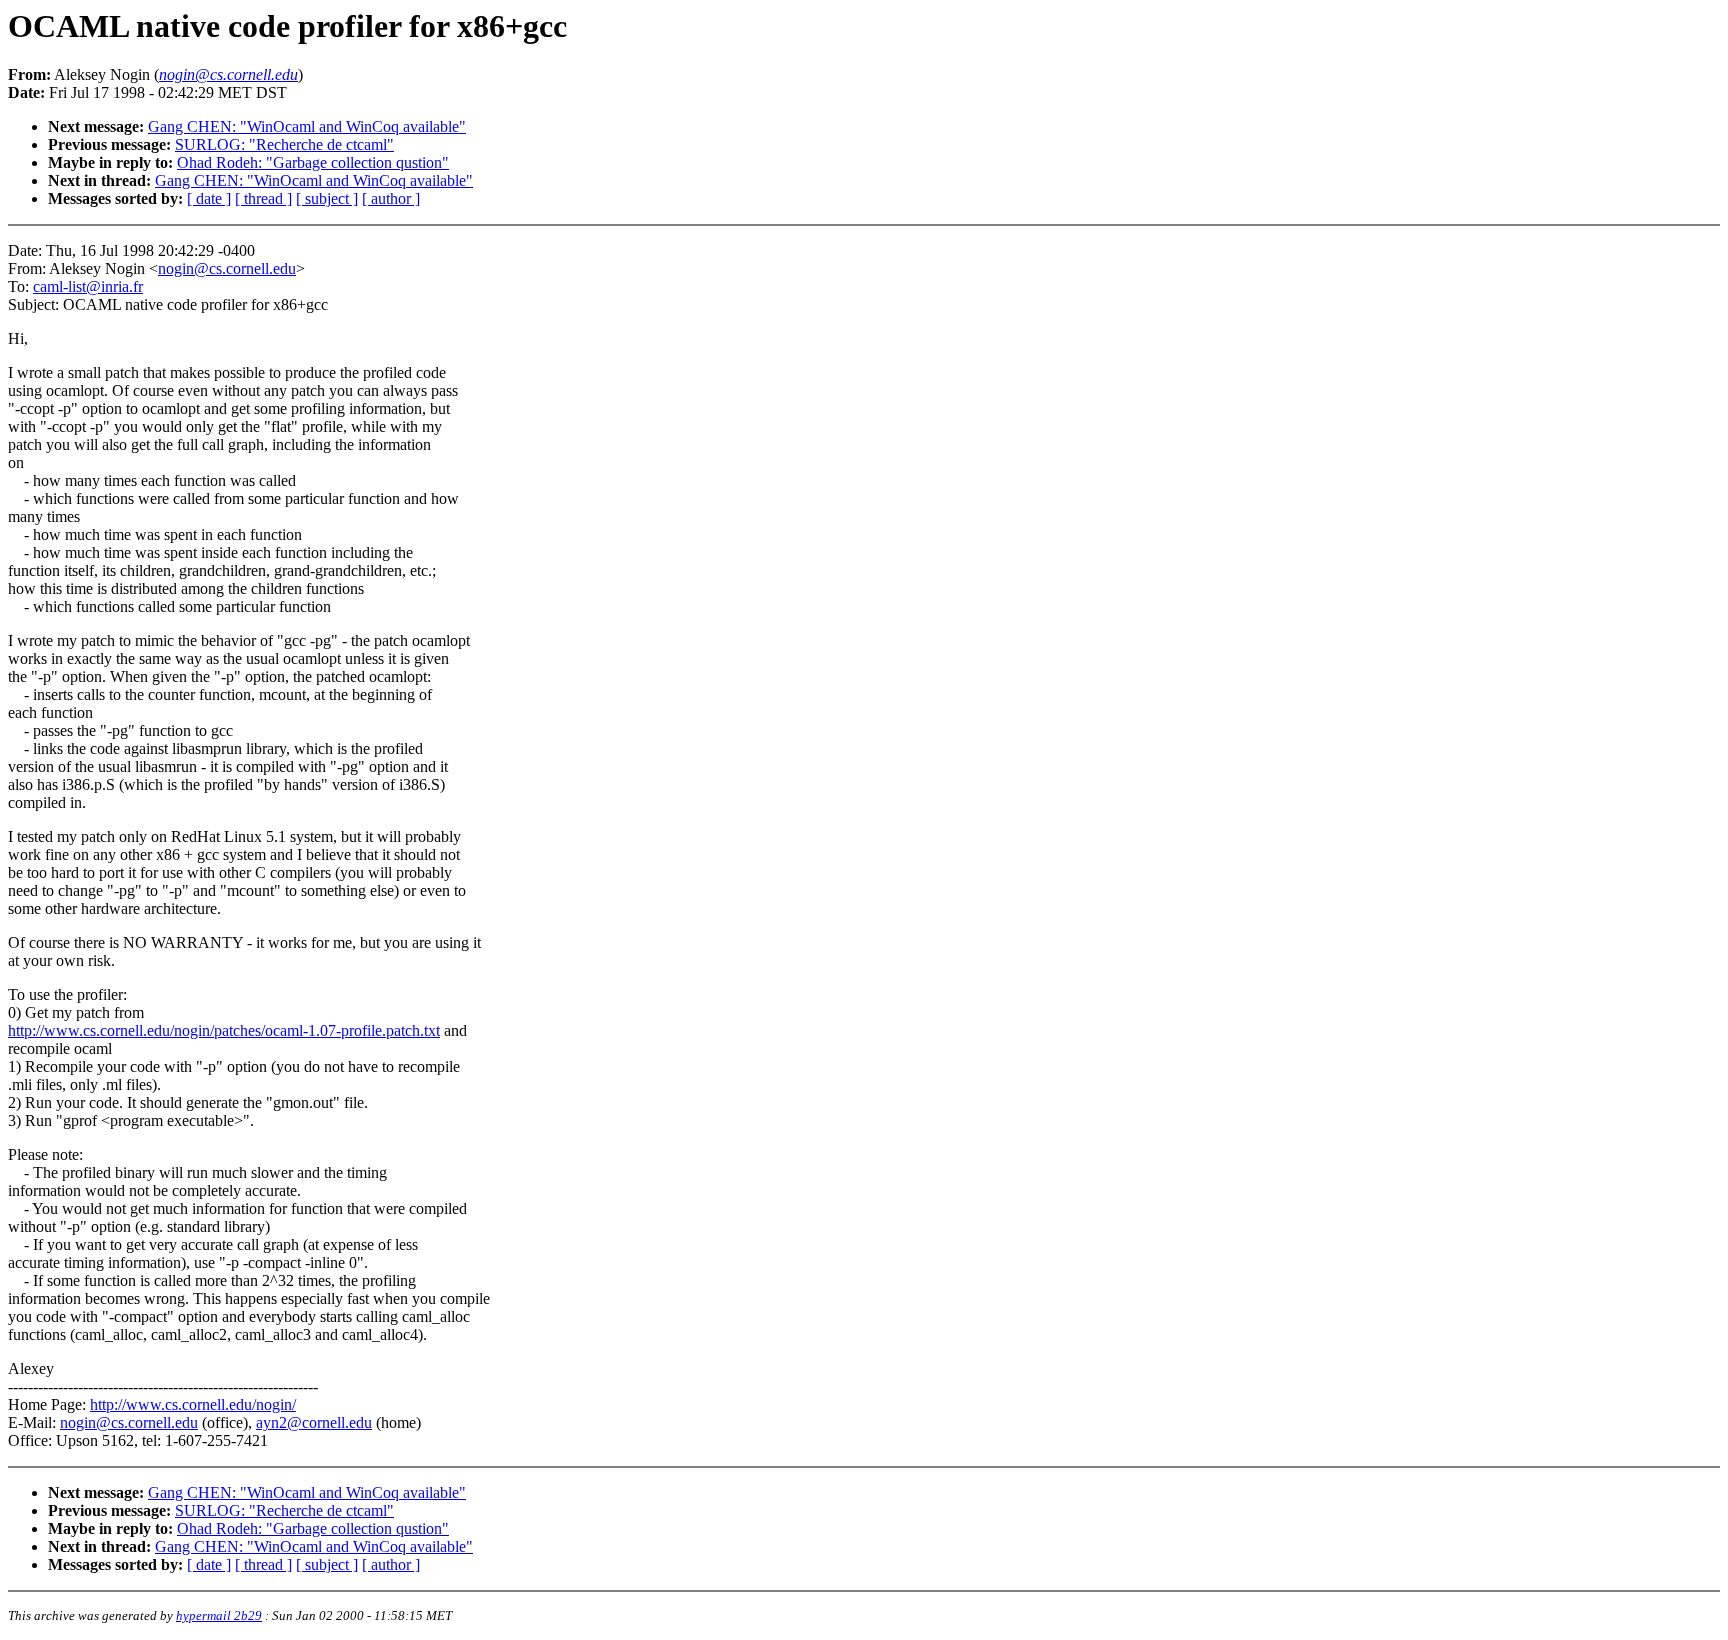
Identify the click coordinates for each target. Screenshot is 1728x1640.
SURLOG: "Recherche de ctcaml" (284, 144)
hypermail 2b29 (219, 1615)
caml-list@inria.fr (88, 286)
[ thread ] (263, 198)
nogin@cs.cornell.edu (227, 268)
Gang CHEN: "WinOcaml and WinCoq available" (307, 126)
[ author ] (391, 198)
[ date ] (209, 198)
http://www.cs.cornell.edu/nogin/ (193, 1404)
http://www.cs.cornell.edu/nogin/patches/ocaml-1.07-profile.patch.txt (224, 1030)
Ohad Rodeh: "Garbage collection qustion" (313, 162)
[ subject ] (327, 198)
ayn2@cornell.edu (314, 1422)
